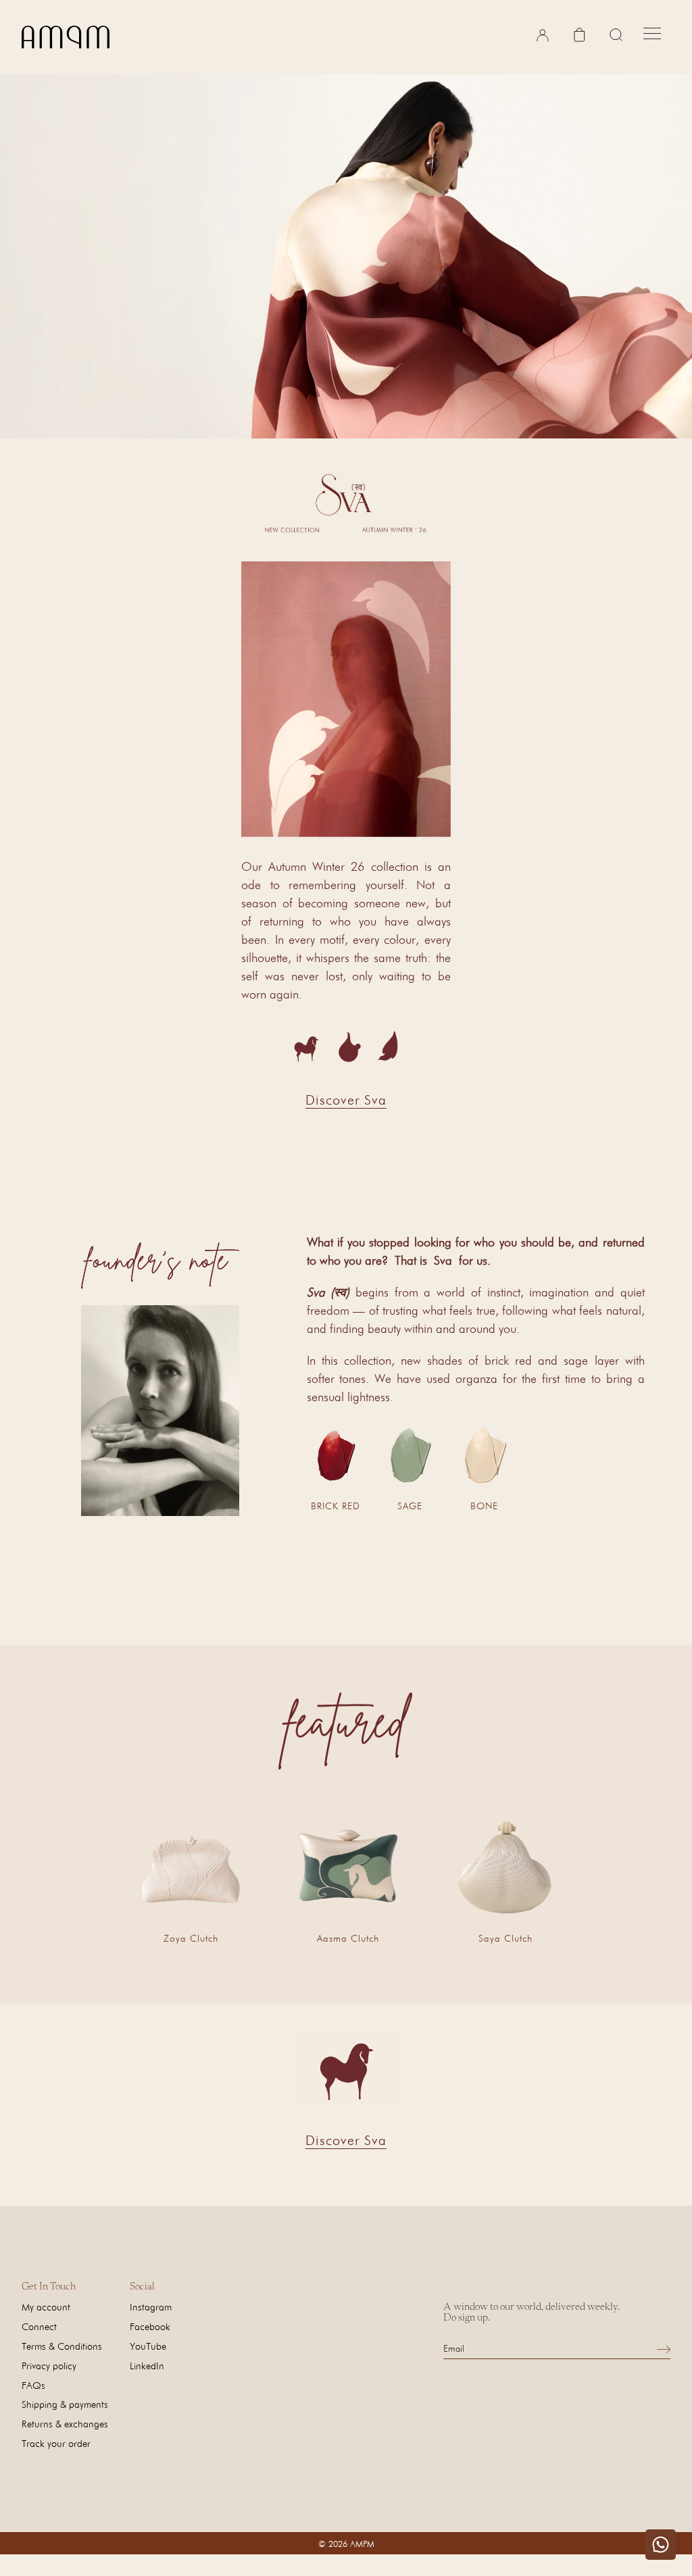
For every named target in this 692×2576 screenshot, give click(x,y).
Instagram (151, 2307)
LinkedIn (147, 2366)
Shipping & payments (65, 2404)
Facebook (150, 2326)
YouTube (148, 2346)
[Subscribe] (664, 2349)
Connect (39, 2326)
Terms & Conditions (62, 2346)
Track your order (56, 2443)
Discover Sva (346, 1100)
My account (46, 2307)
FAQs (33, 2385)
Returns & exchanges (65, 2424)
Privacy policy (49, 2366)
